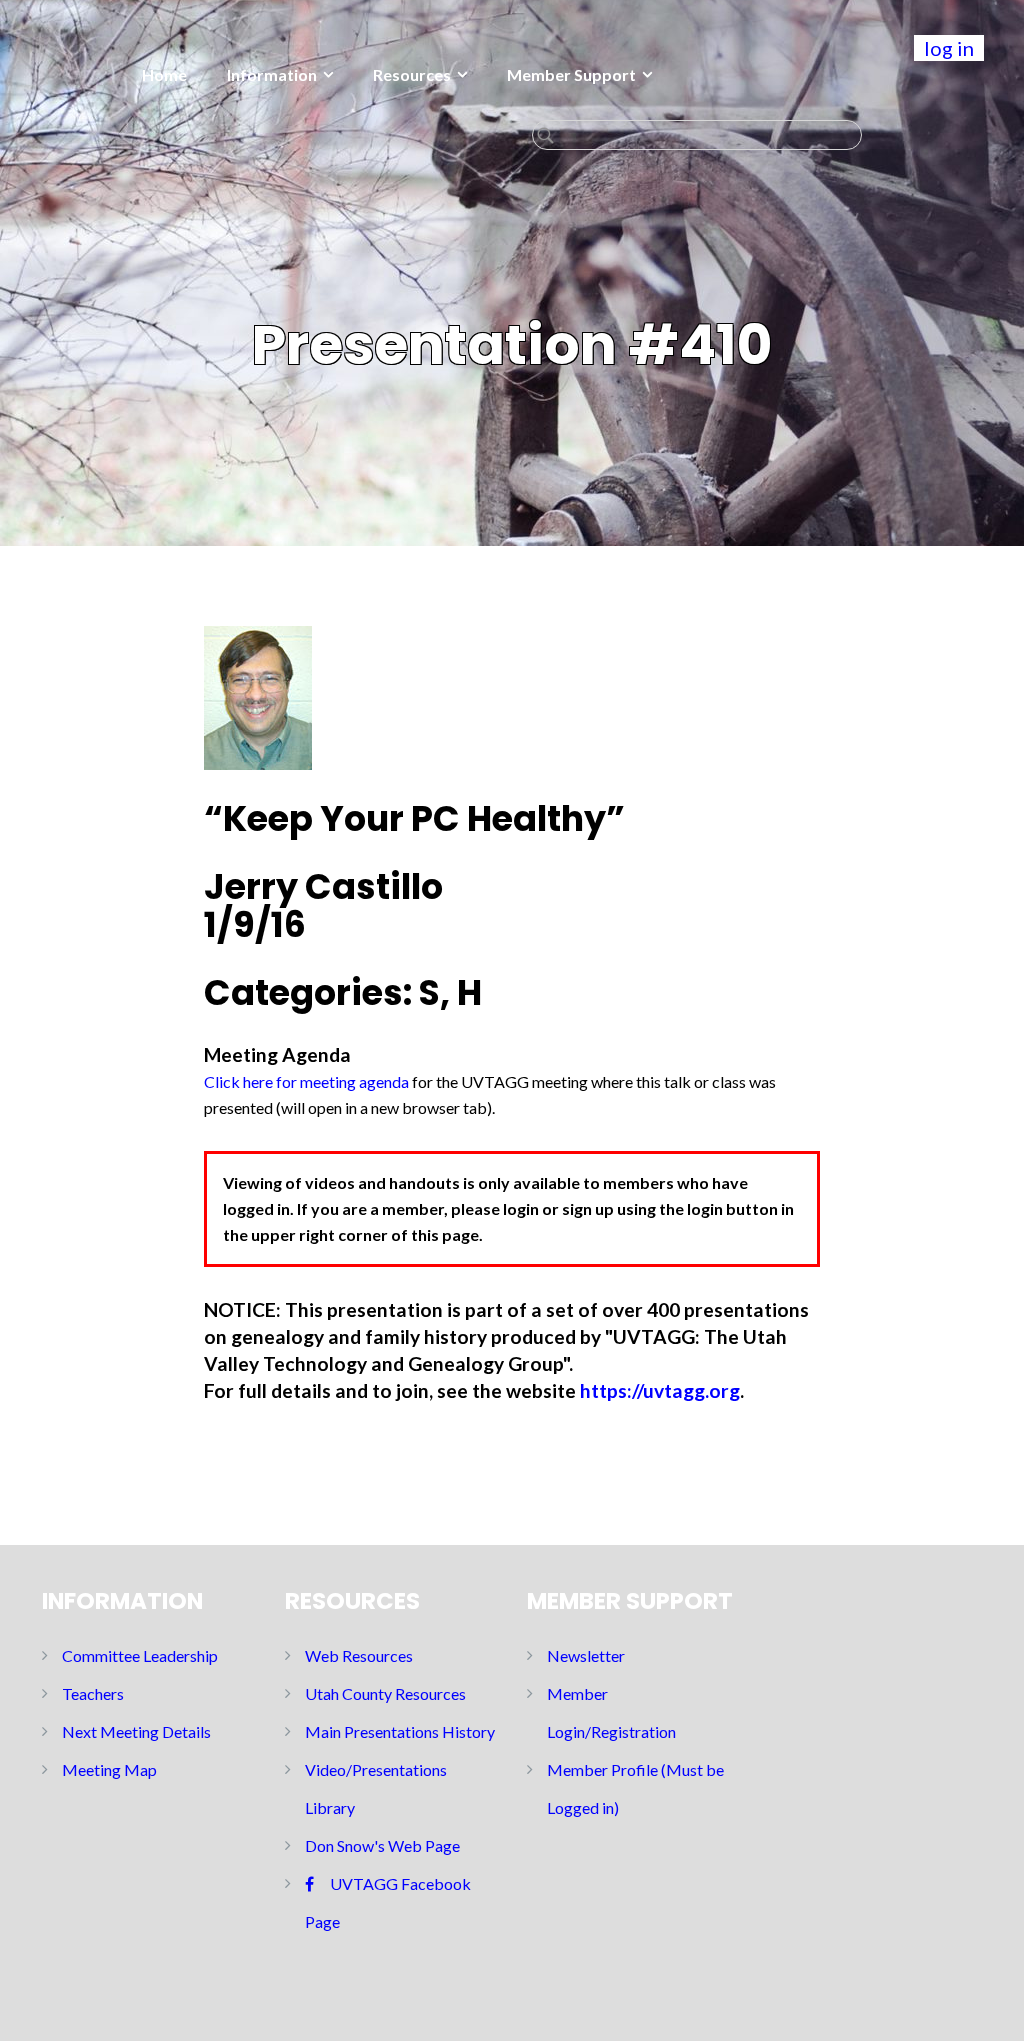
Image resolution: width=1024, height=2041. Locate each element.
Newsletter (586, 1655)
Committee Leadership (140, 1655)
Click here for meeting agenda (306, 1081)
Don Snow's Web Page (382, 1845)
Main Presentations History (400, 1731)
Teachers (93, 1693)
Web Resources (359, 1655)
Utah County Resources (385, 1693)
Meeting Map (109, 1769)
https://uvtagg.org (660, 1390)
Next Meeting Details (136, 1731)
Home (164, 74)
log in (949, 48)
